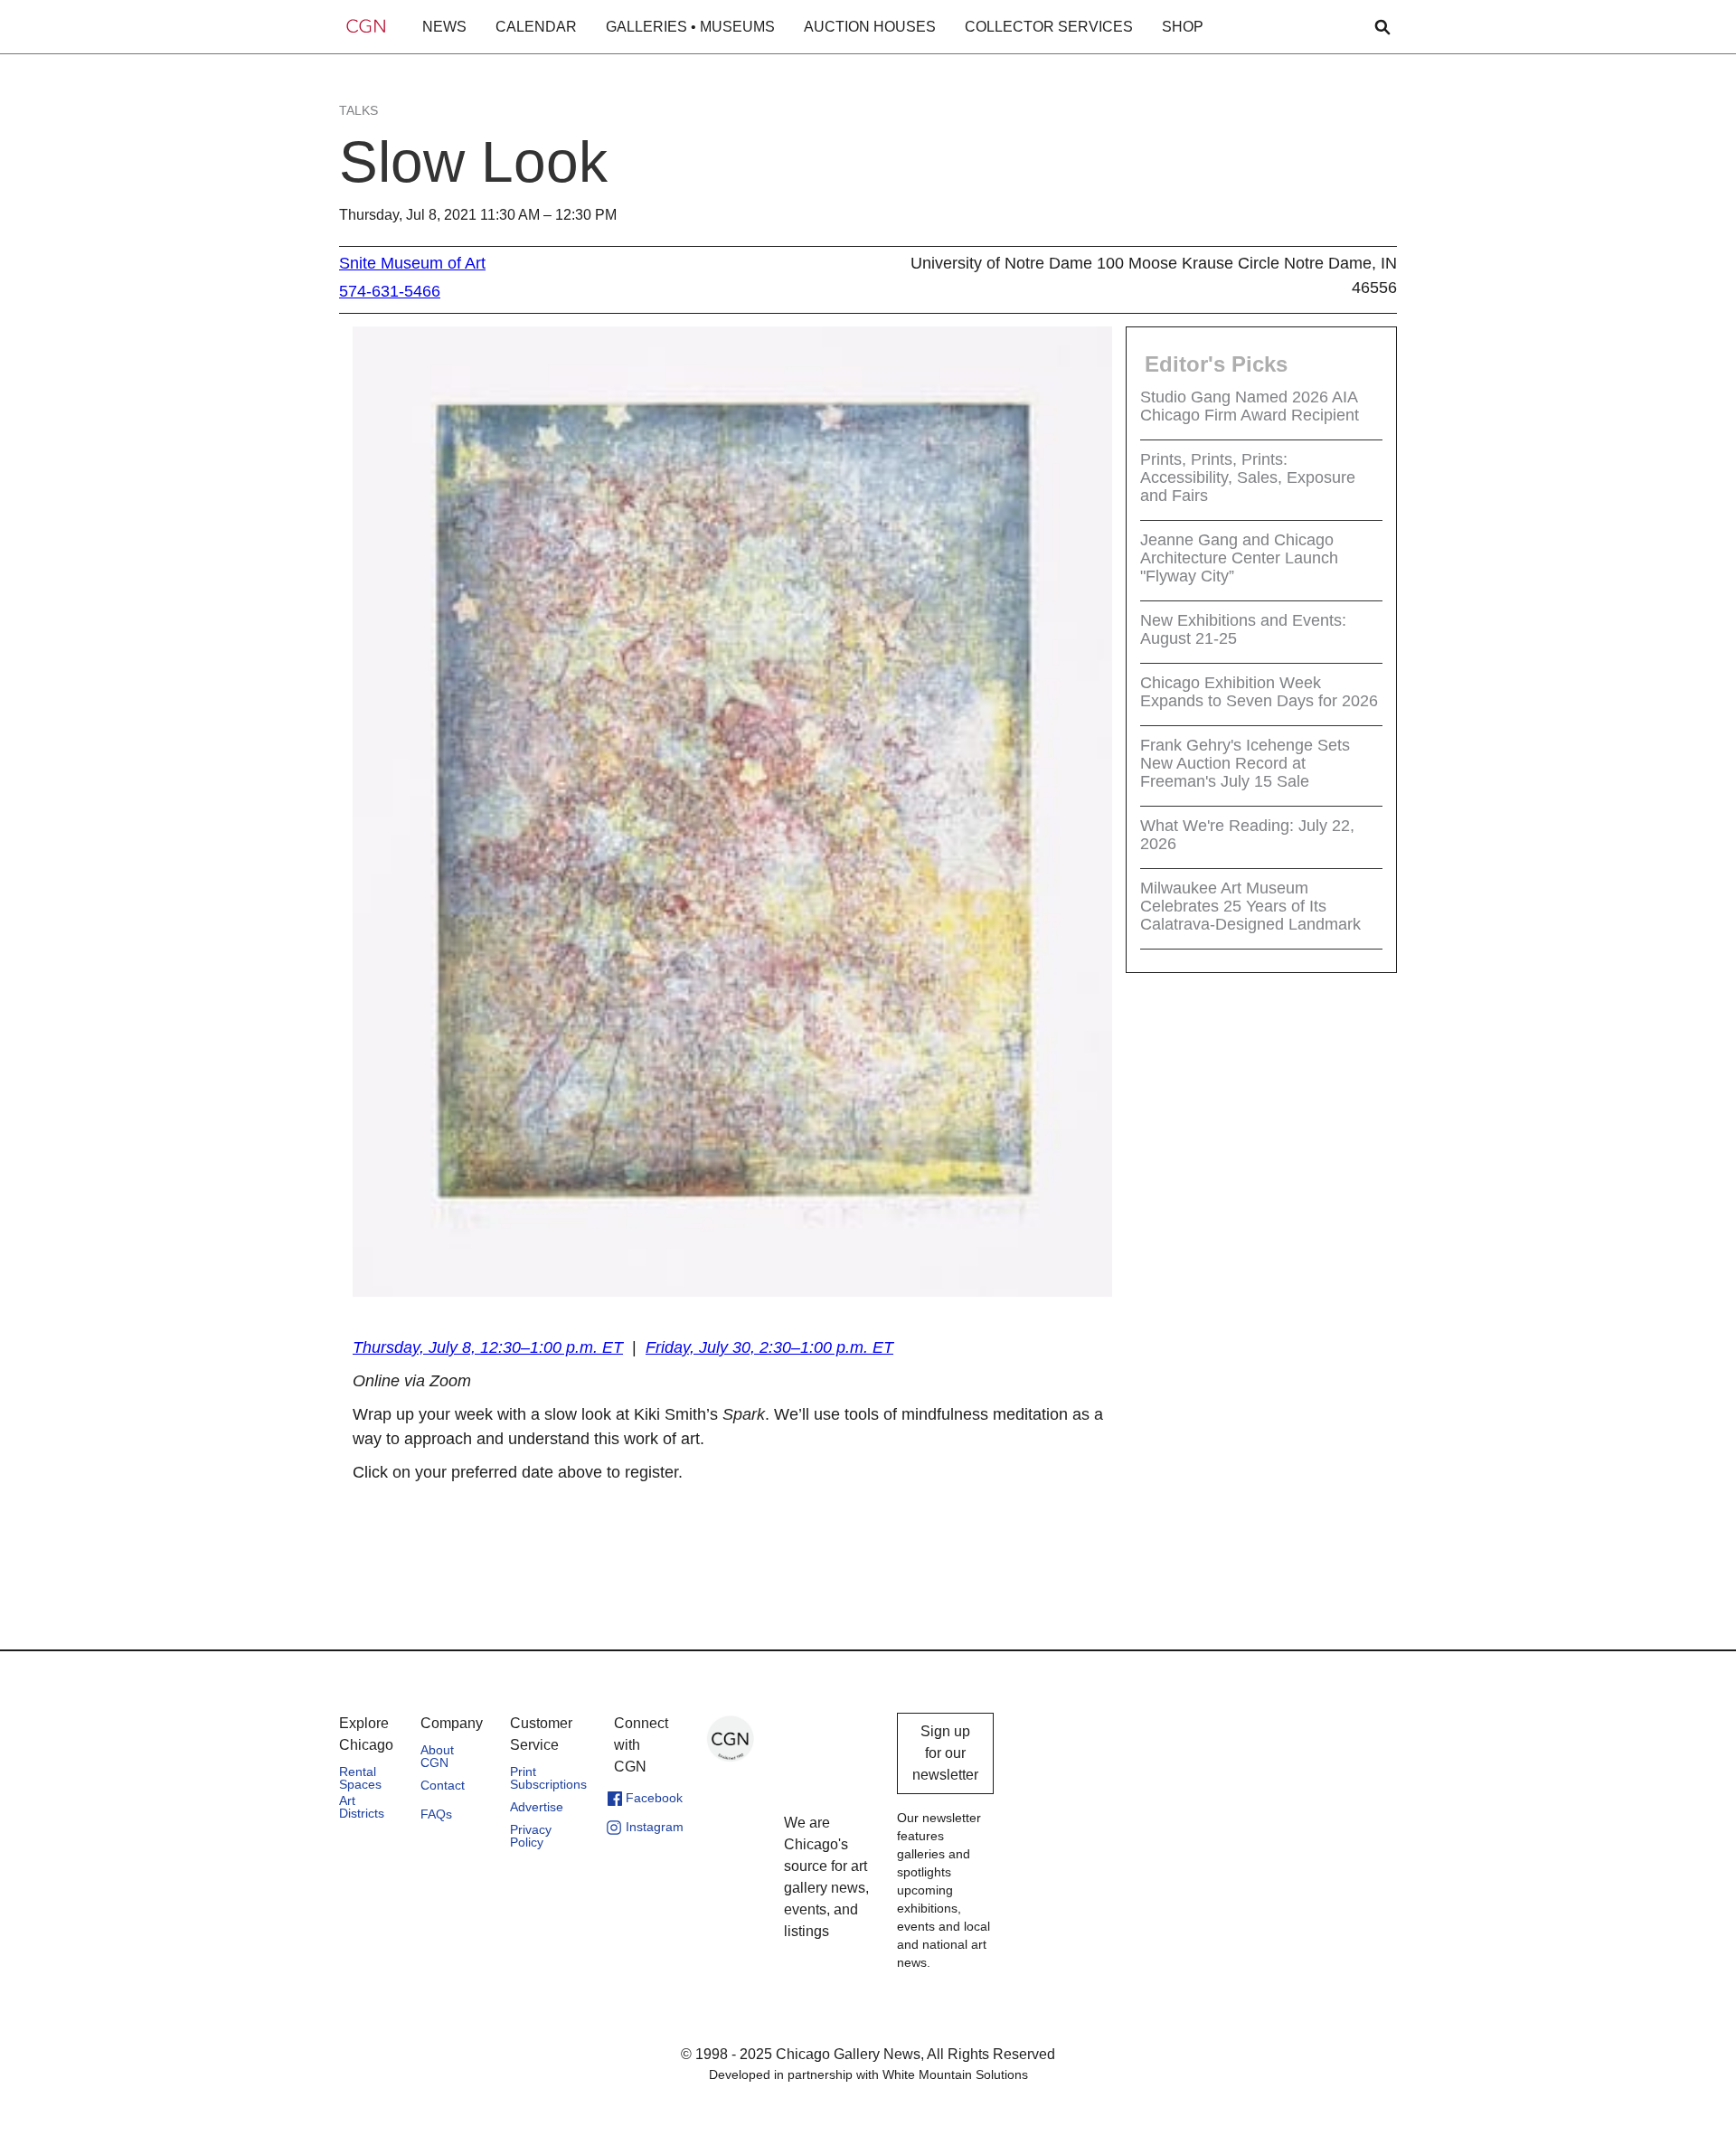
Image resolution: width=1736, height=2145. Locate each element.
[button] (444, 27)
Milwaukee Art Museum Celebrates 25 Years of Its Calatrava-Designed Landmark (1250, 906)
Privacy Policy (531, 1836)
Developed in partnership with (868, 2074)
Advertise (537, 1807)
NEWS (444, 27)
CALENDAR (536, 27)
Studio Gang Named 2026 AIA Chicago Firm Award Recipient (1250, 406)
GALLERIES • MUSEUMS (690, 27)
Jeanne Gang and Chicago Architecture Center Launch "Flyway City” (1239, 558)
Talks (359, 110)
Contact (443, 1785)
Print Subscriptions (548, 1778)
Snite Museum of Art (412, 263)
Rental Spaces (360, 1778)
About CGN (437, 1756)
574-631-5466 (390, 291)
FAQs (436, 1814)
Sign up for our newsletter (945, 1753)
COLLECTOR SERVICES (1049, 27)
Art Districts (362, 1807)
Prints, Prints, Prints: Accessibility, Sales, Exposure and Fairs (1248, 477)
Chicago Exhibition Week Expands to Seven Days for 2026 (1259, 692)
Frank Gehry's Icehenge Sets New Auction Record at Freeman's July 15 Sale (1245, 763)
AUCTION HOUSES (870, 27)
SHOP (1183, 27)
